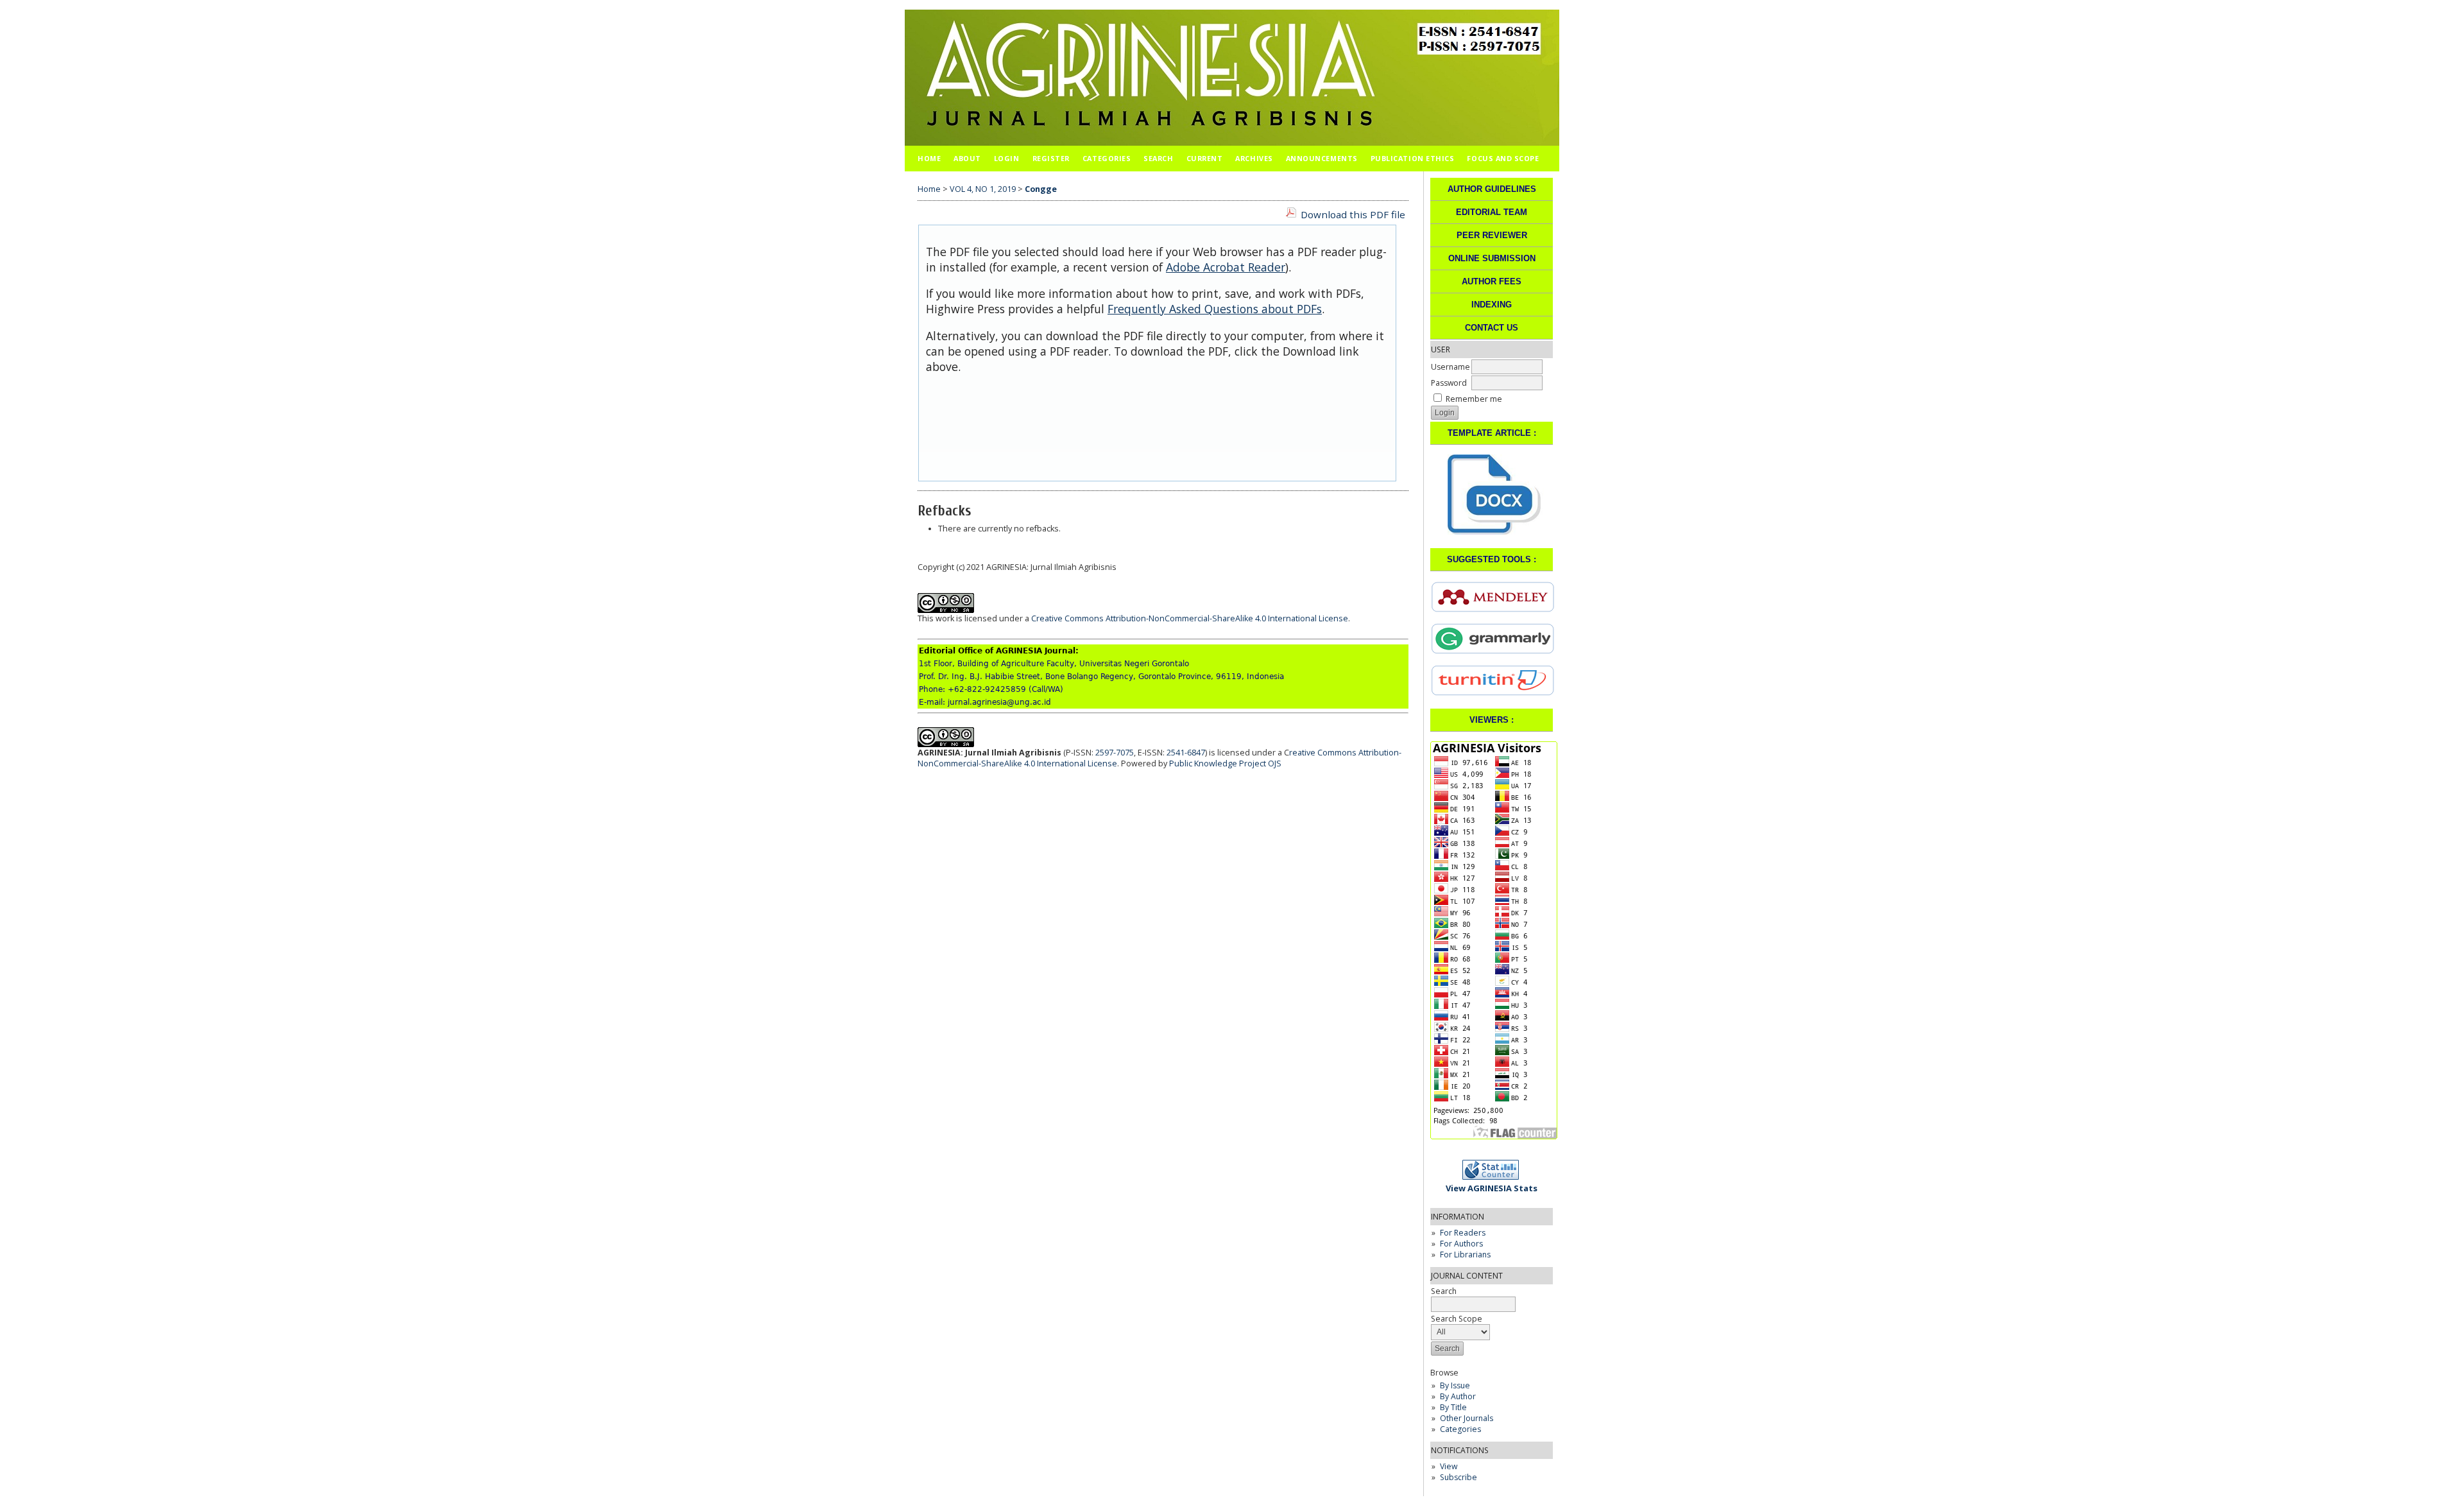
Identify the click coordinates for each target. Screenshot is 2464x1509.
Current (1205, 158)
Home (929, 158)
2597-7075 (1115, 753)
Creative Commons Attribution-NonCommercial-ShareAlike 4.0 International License (1190, 618)
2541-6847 (1186, 753)
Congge (1041, 189)
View (1449, 1466)
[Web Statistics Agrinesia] (1494, 1177)
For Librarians (1465, 1255)
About (967, 158)
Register (1051, 158)
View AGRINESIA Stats (1492, 1188)
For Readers (1463, 1233)
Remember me (1474, 399)
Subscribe (1459, 1477)
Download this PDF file (1353, 214)
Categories (1460, 1429)
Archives (1254, 158)
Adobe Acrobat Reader (1226, 267)
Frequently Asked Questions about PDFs (1215, 309)
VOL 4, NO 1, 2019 (983, 189)
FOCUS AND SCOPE (1503, 158)
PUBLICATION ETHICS (1413, 158)
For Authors (1461, 1244)
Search (1158, 158)
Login (1007, 158)
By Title (1453, 1407)
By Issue (1455, 1385)
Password (1449, 383)
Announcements (1322, 158)
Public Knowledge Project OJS (1225, 763)
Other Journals (1467, 1418)
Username (1450, 367)
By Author (1458, 1396)
